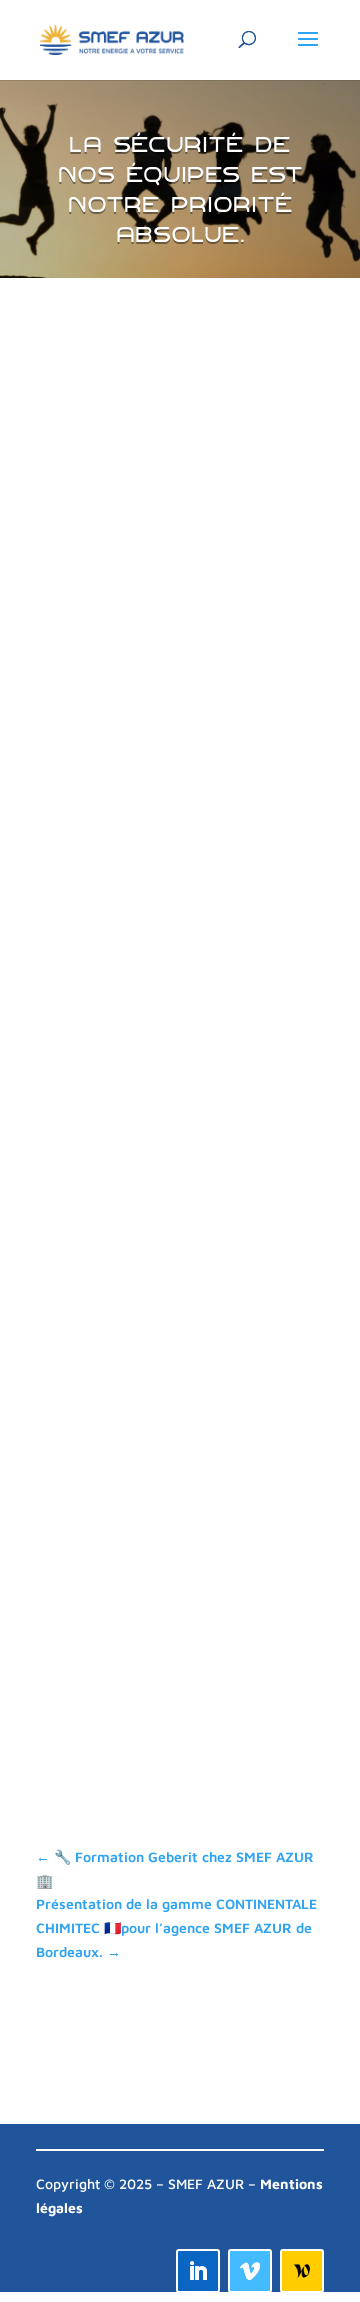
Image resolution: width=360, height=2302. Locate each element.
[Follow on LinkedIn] (198, 2271)
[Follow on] (302, 2271)
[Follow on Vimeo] (250, 2271)
